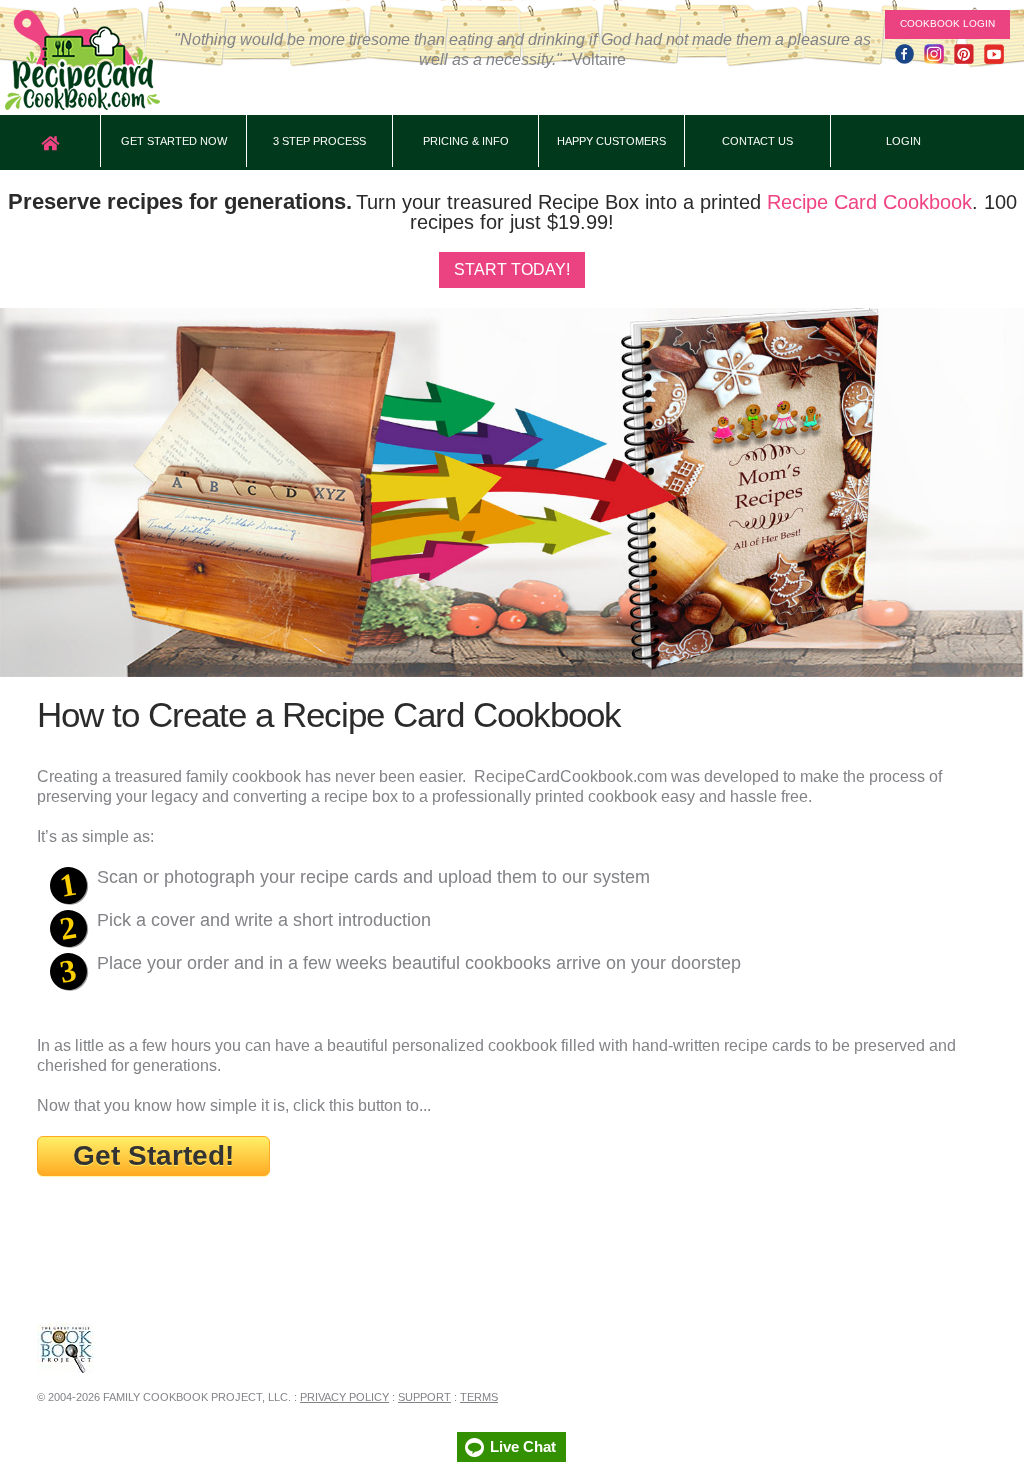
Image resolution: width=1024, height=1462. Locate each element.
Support (424, 1397)
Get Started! (153, 1155)
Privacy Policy (344, 1397)
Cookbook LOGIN (947, 23)
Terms (479, 1397)
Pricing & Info (466, 141)
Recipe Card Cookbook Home (82, 60)
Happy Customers (611, 141)
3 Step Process (319, 141)
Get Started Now (174, 141)
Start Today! (512, 269)
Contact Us (757, 141)
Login (903, 141)
